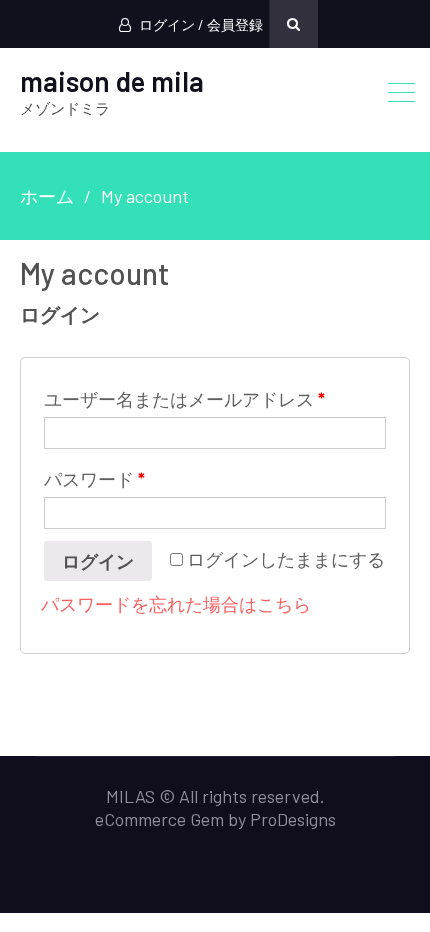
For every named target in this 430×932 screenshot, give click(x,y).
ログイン (98, 561)
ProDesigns (293, 819)
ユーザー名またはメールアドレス (184, 399)
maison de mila (112, 81)
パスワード (94, 479)
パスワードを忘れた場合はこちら (176, 604)
